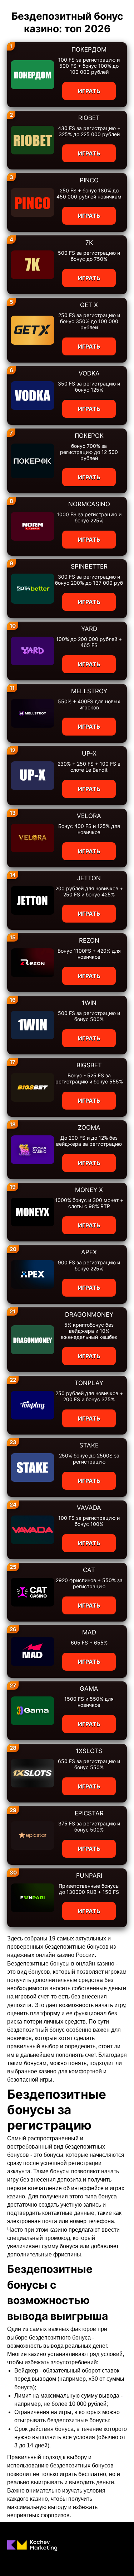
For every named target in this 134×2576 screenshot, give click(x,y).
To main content (22, 4)
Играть (89, 91)
